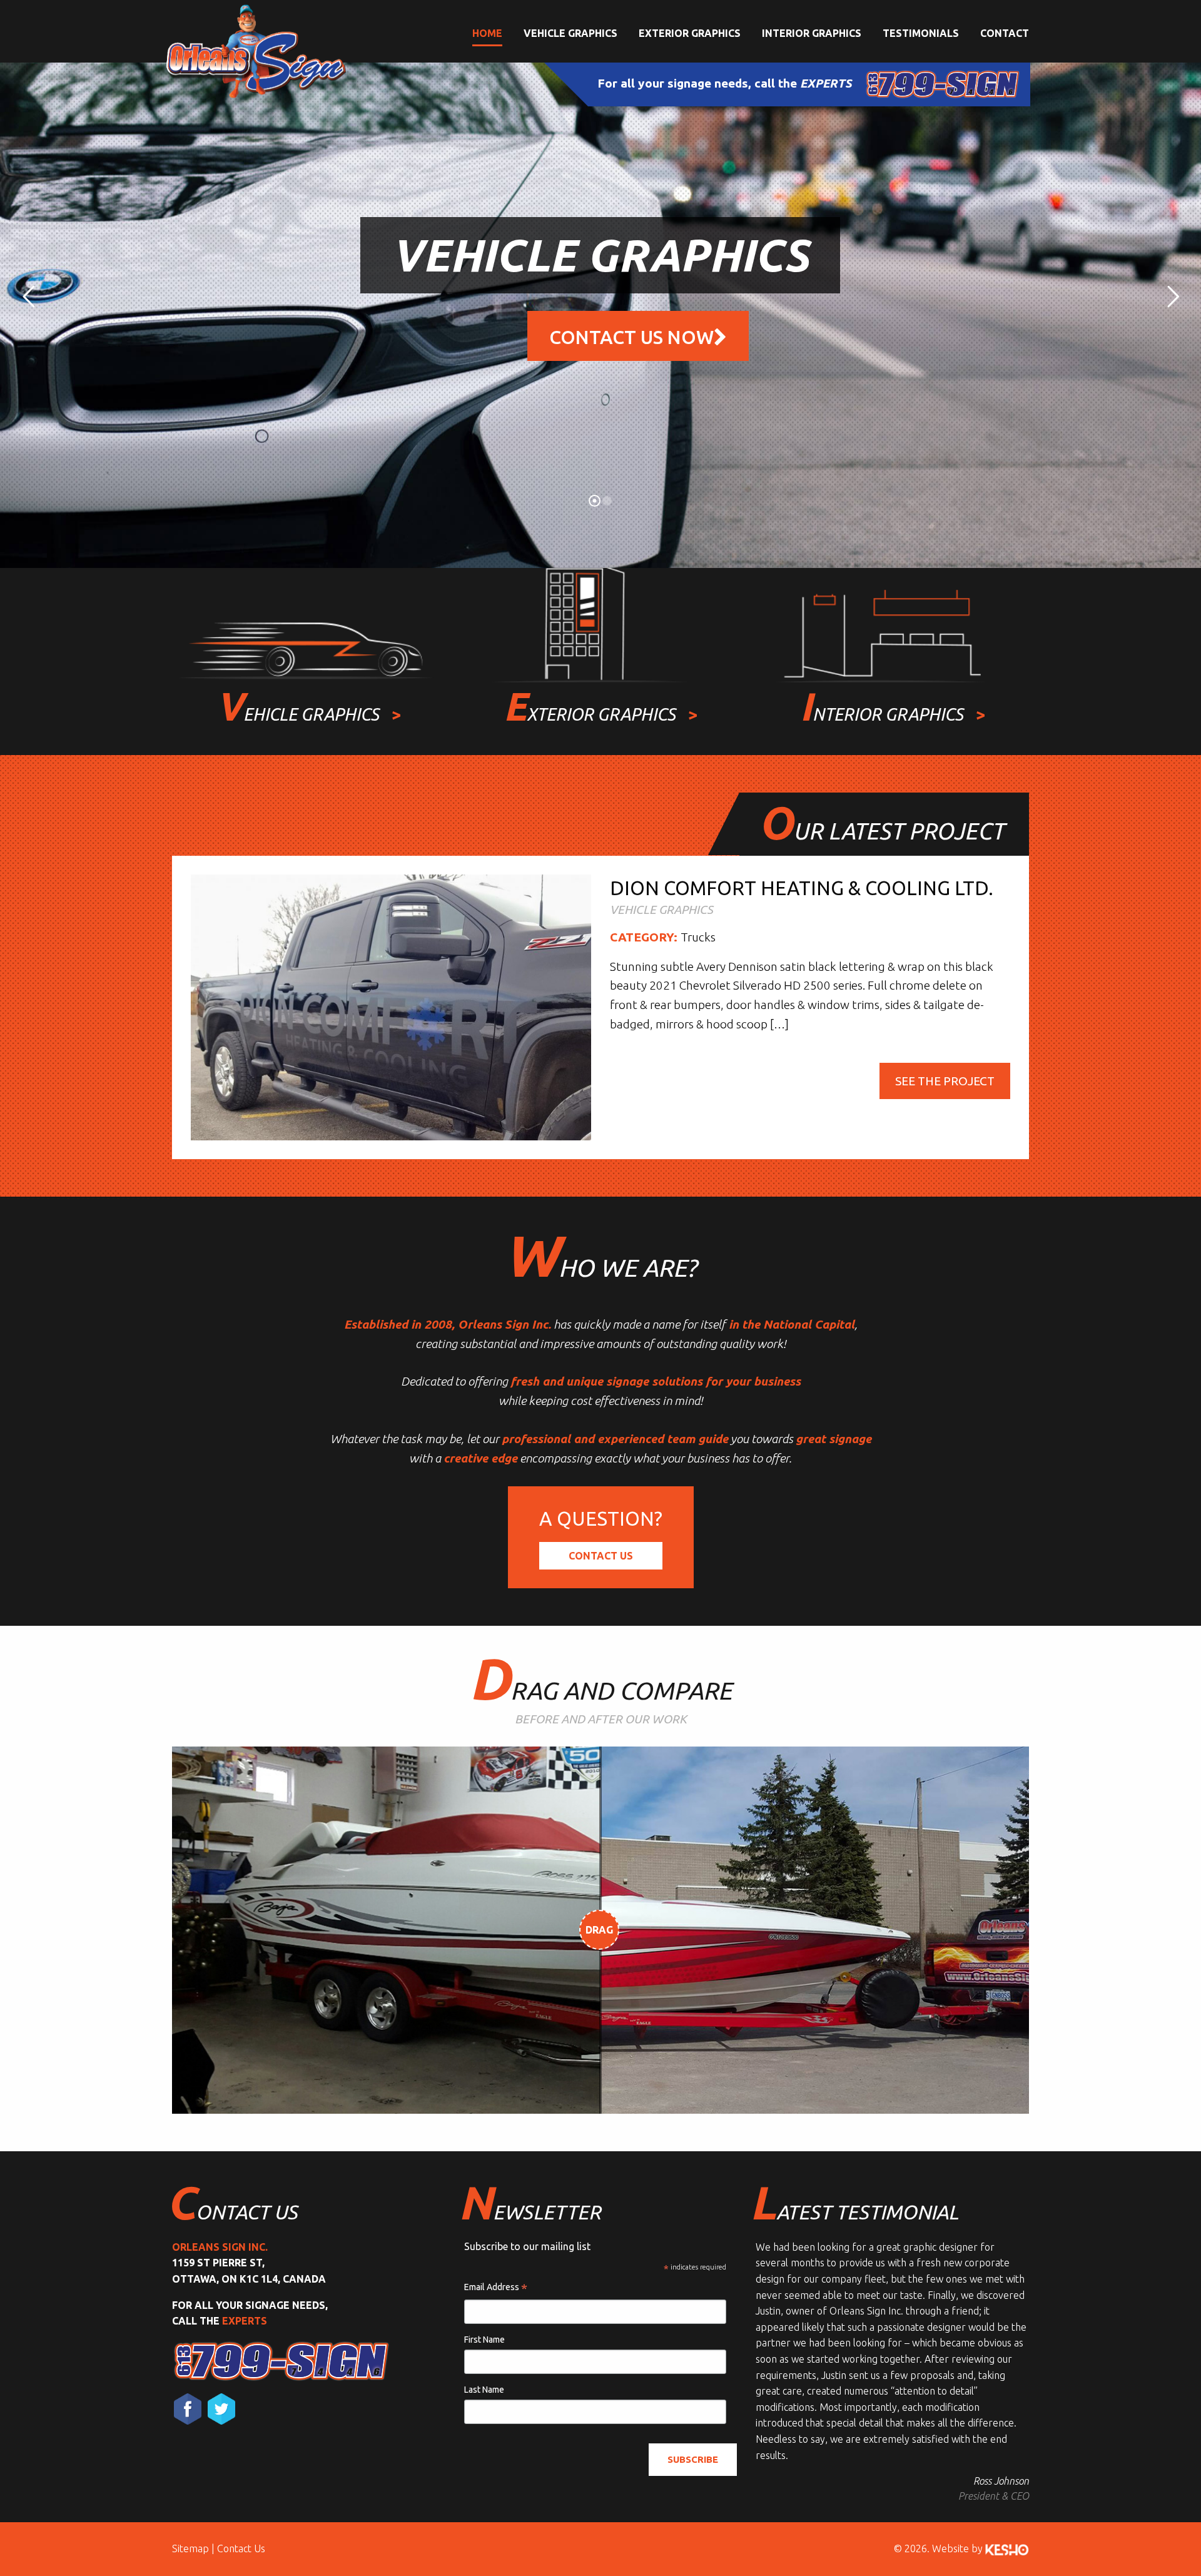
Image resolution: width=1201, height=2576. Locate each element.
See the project (945, 1081)
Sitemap (190, 2548)
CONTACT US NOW (631, 337)
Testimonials (921, 33)
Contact (1005, 33)
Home (487, 33)
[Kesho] (1007, 2548)
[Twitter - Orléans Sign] (221, 2409)
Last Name (484, 2390)
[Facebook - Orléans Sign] (188, 2409)
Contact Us (601, 1556)
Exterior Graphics (690, 33)
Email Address (496, 2288)
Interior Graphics (812, 33)
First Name (484, 2340)
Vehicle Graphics (570, 33)
